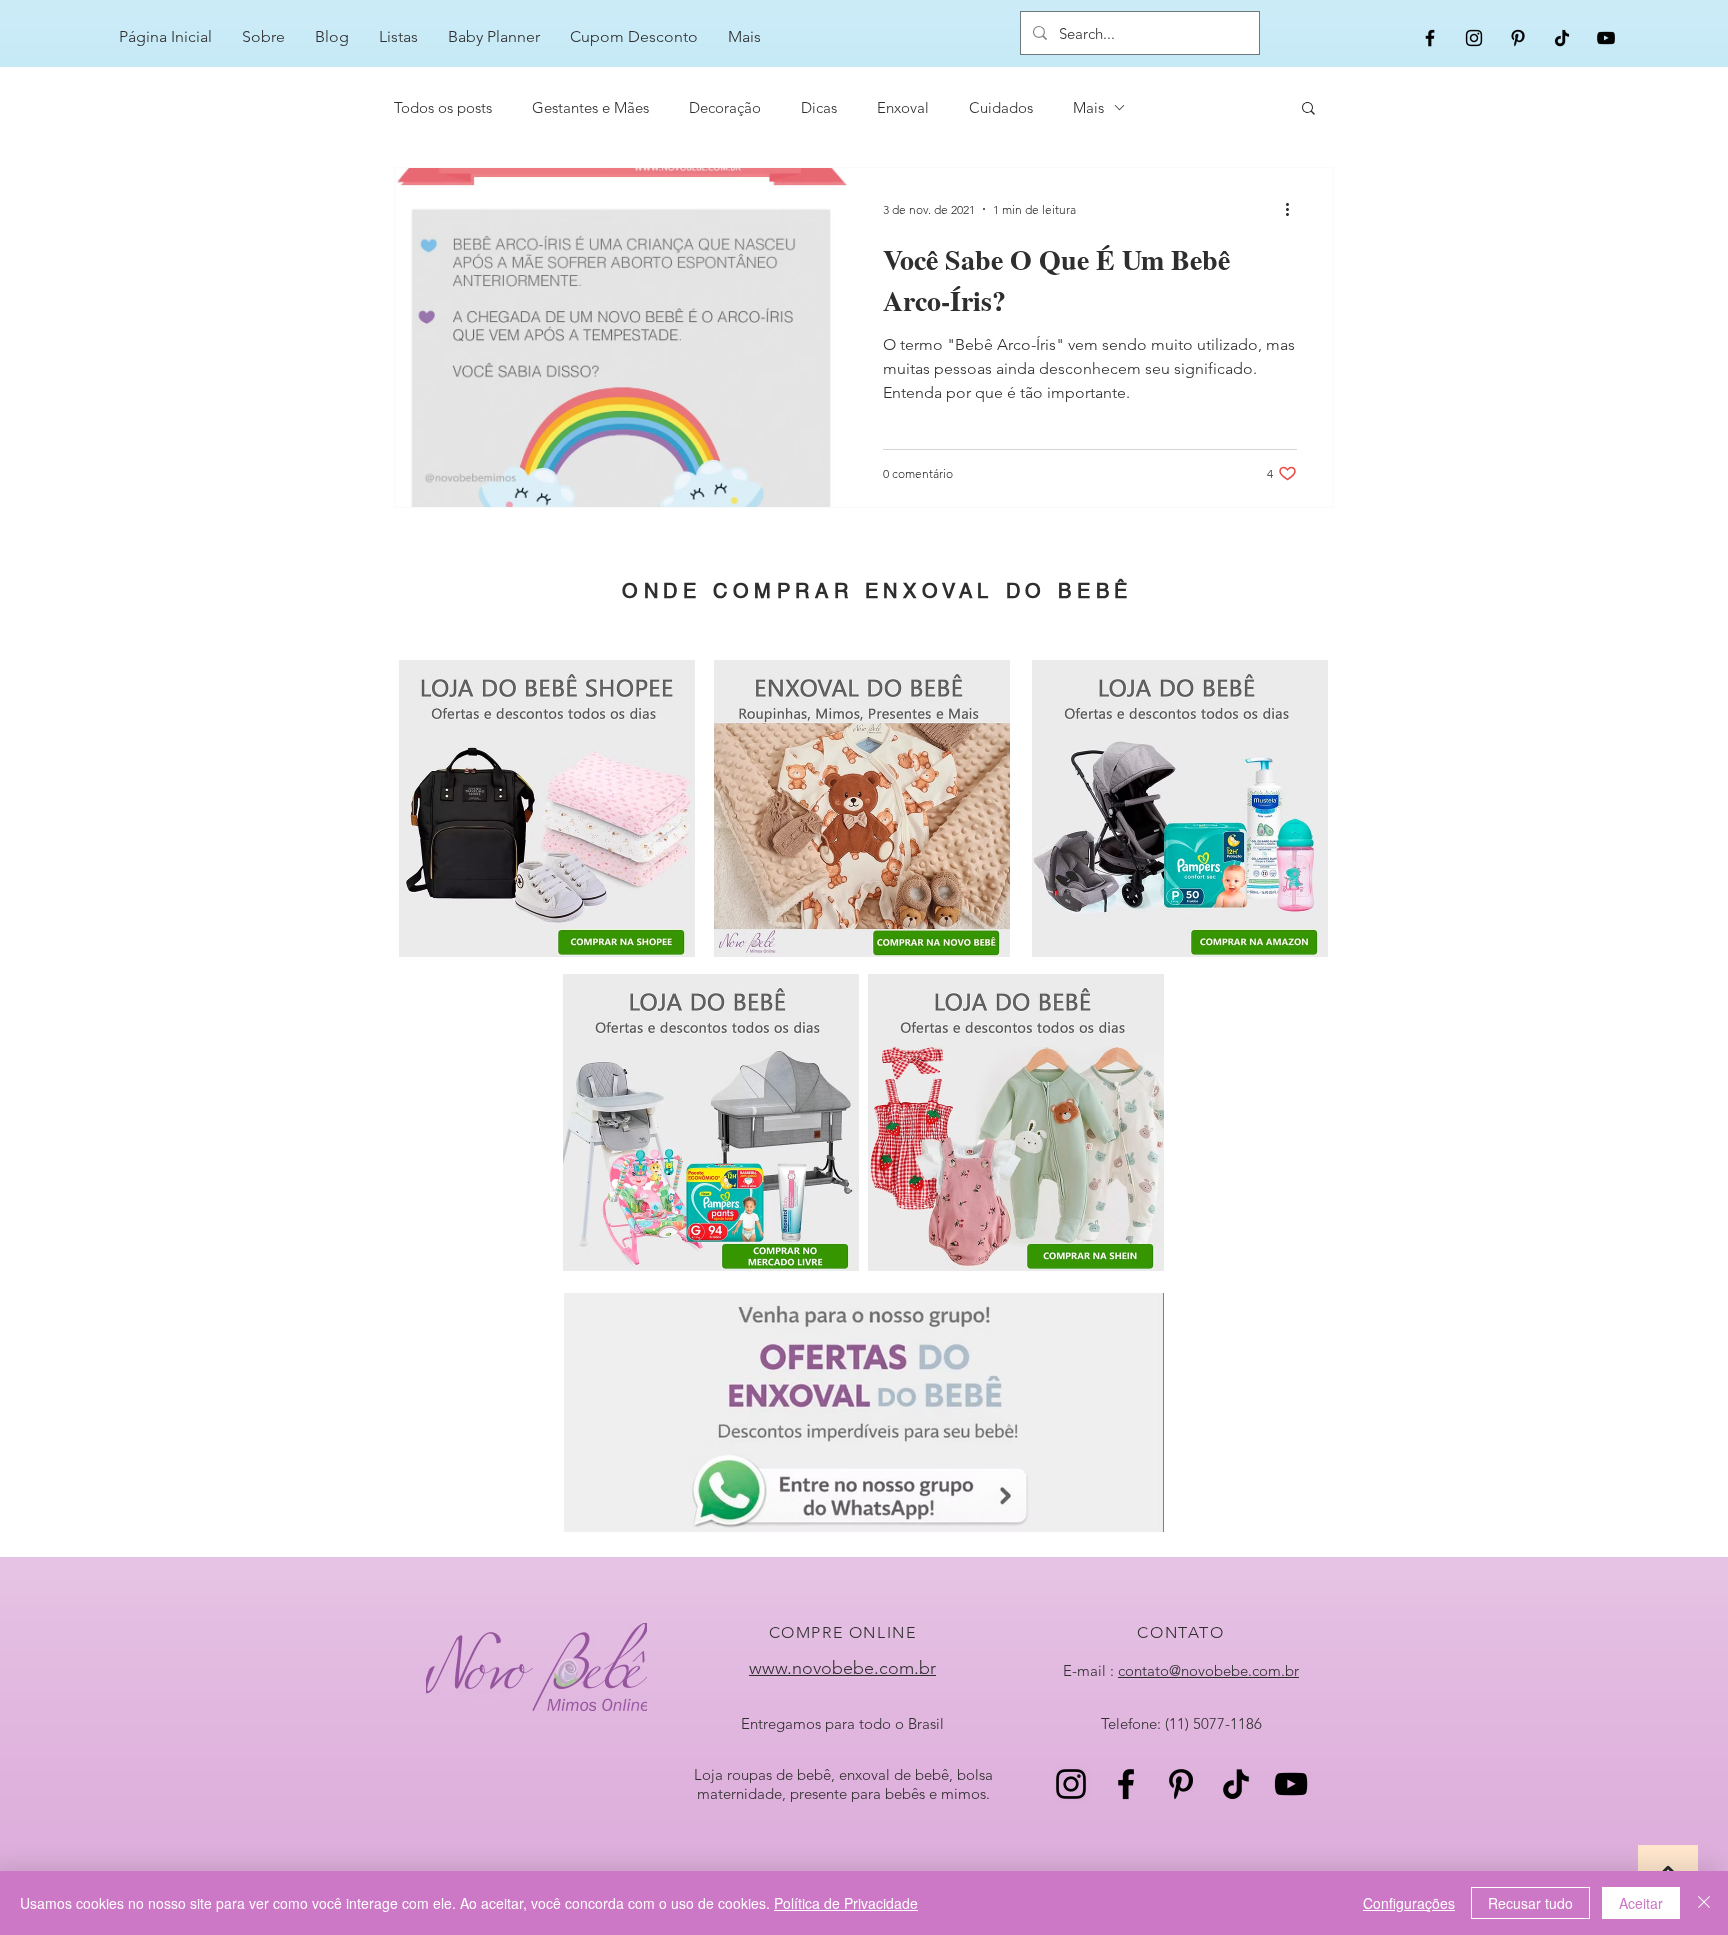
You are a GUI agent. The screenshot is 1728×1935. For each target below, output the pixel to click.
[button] (1308, 109)
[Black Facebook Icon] (1430, 38)
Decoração (725, 107)
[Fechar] (1704, 1903)
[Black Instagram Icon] (1474, 38)
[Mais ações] (1294, 209)
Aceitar (1641, 1903)
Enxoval (903, 107)
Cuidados (1001, 107)
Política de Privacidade (846, 1903)
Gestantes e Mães (590, 107)
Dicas (819, 107)
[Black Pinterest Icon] (1518, 38)
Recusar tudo (1530, 1903)
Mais (1088, 107)
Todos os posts (443, 107)
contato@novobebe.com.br (1208, 1670)
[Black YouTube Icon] (1606, 38)
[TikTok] (1562, 38)
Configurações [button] (1409, 1903)
